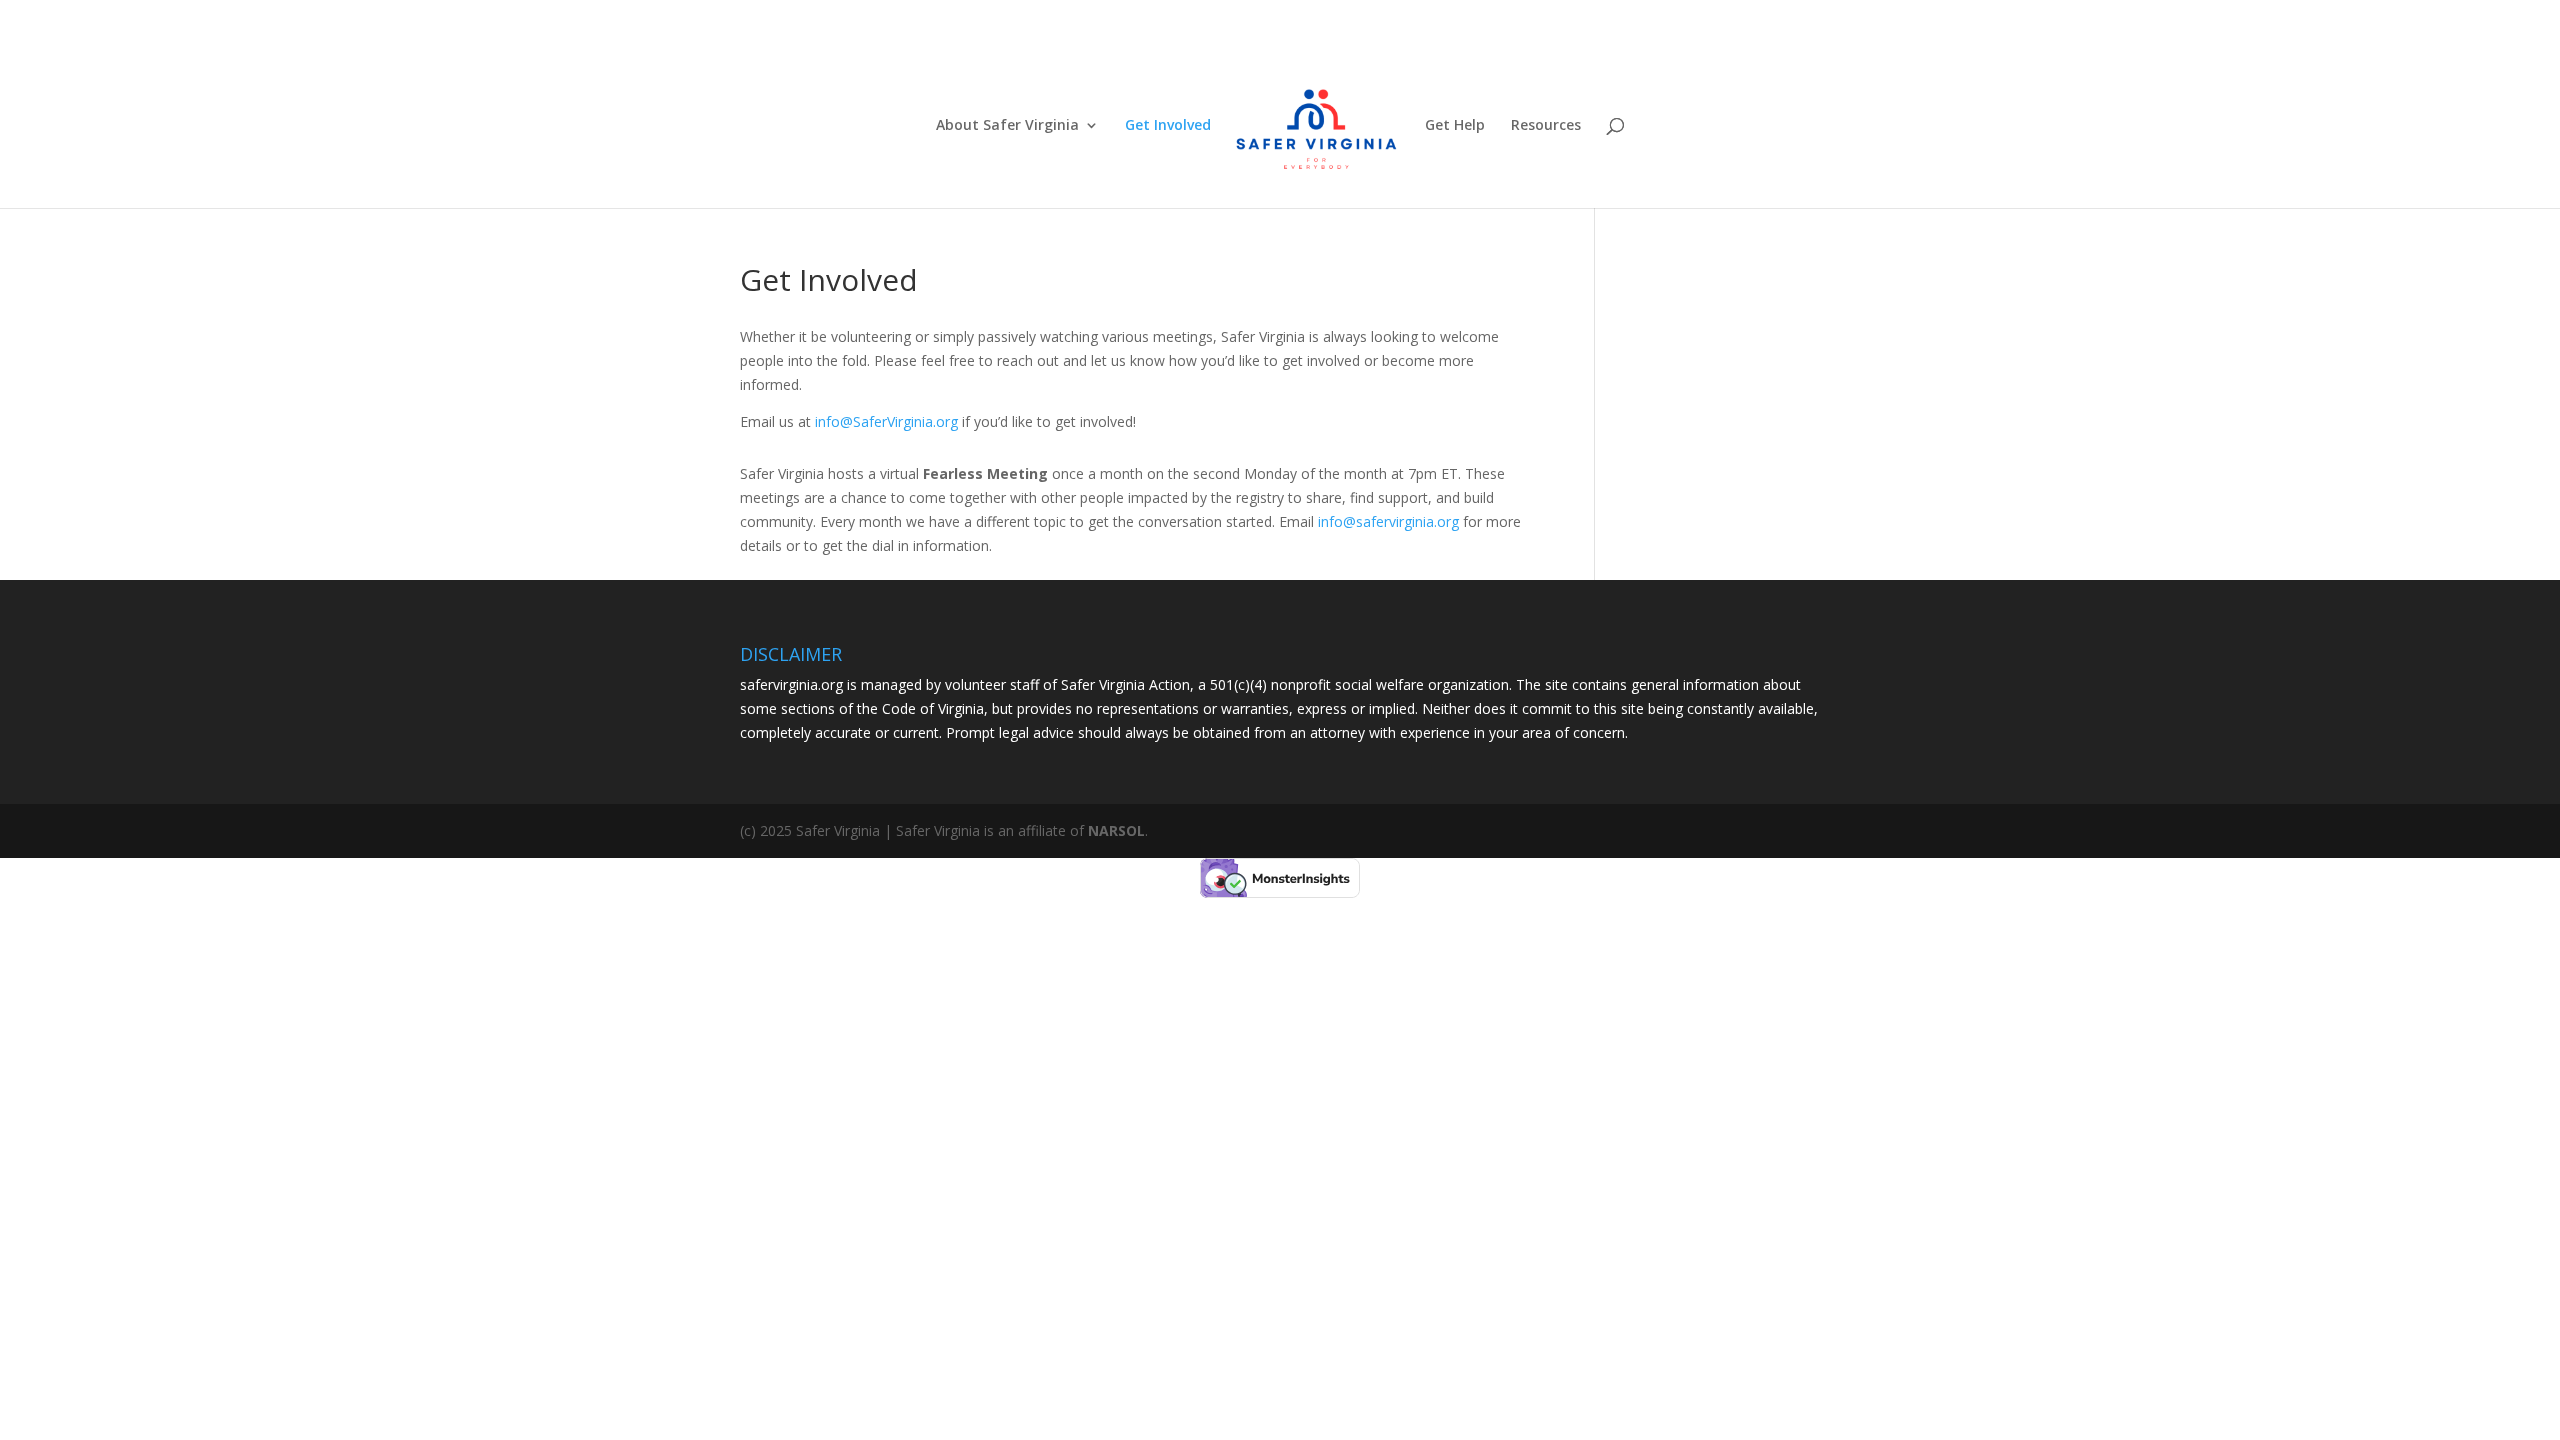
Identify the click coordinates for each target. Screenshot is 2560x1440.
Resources (1546, 126)
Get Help (1455, 126)
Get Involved (1168, 126)
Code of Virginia (933, 708)
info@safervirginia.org (1388, 521)
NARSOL (1116, 830)
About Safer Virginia (1007, 126)
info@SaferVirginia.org (886, 421)
